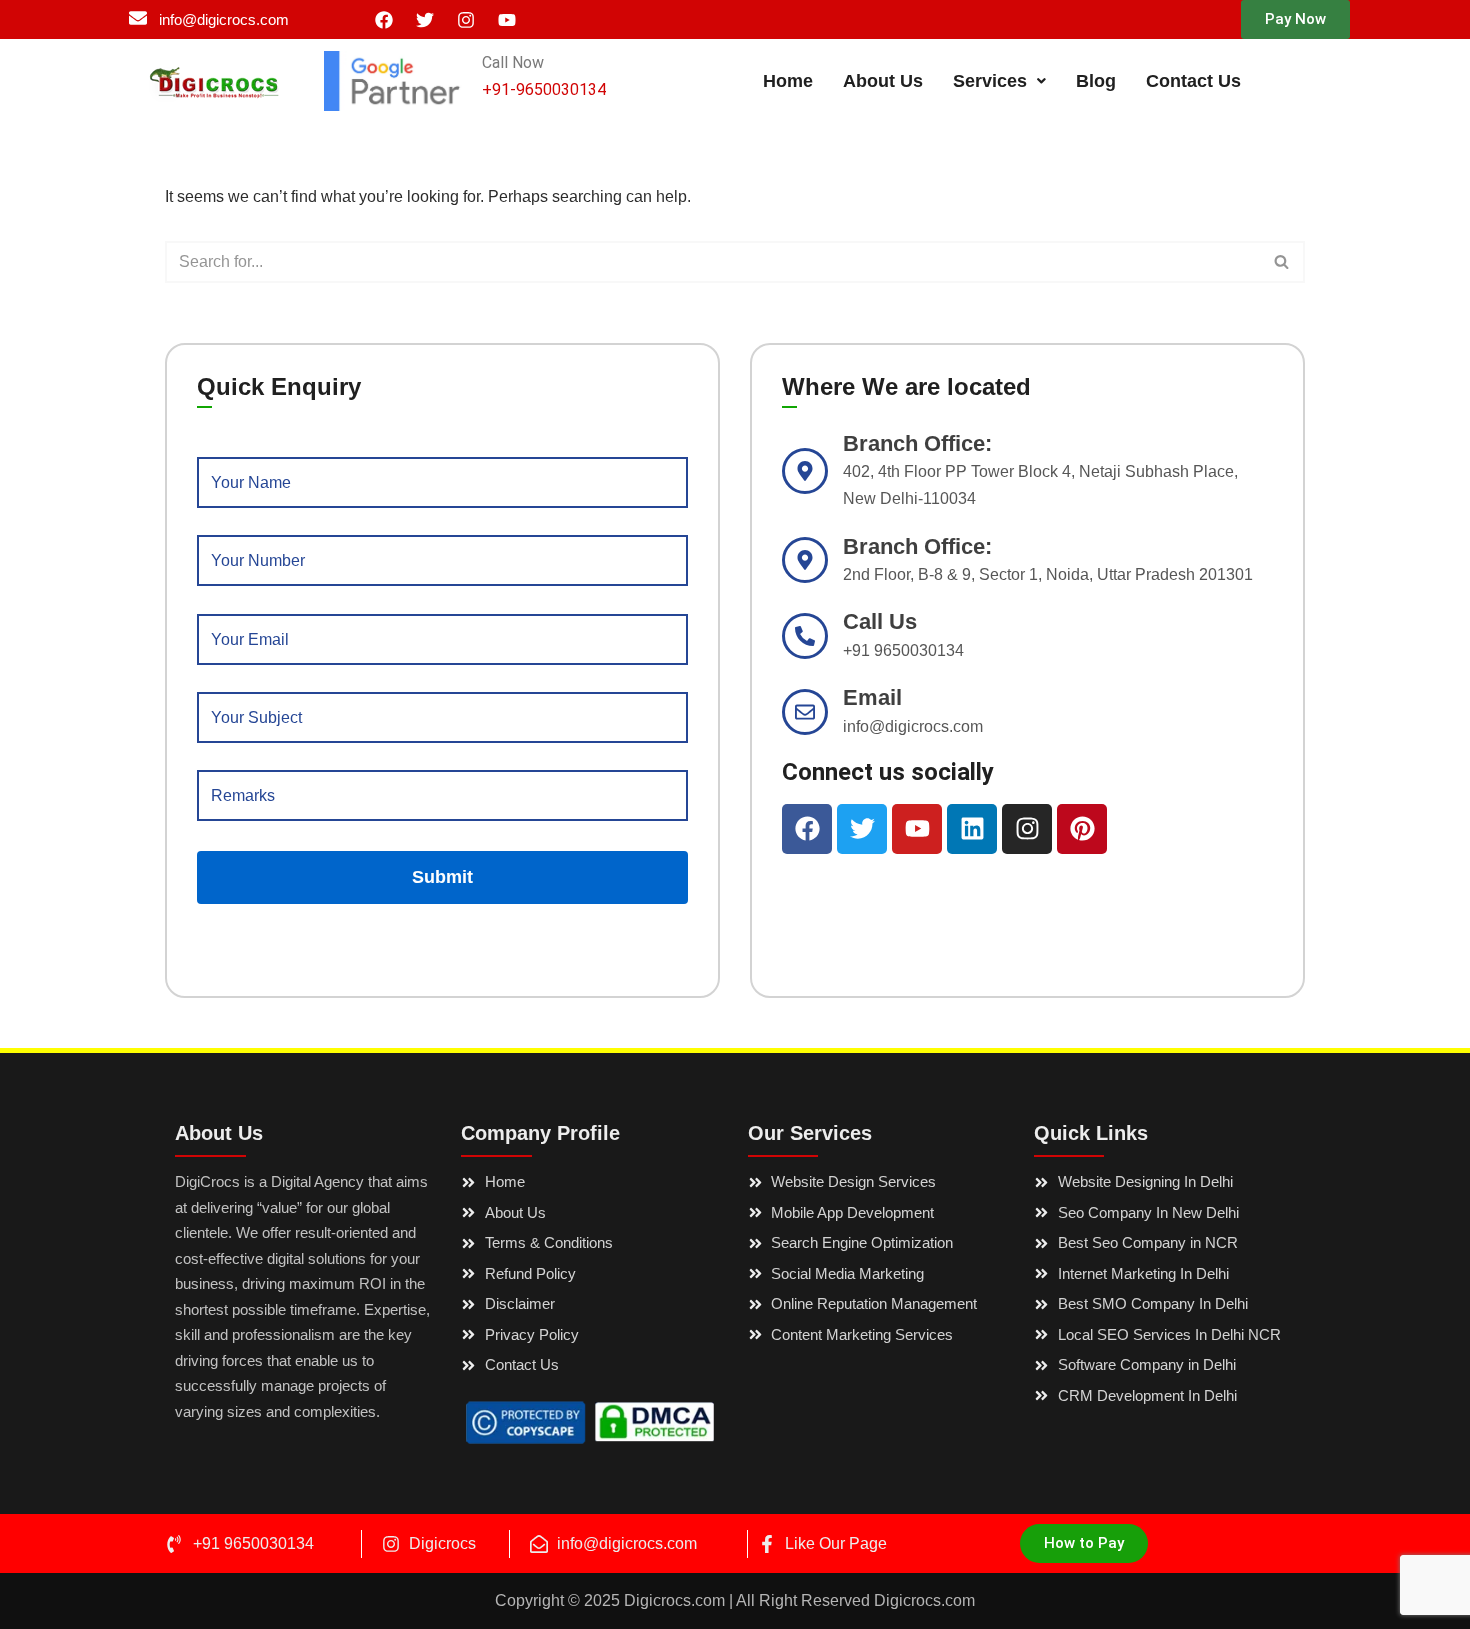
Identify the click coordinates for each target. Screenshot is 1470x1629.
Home (788, 81)
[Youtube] (507, 20)
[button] (1295, 19)
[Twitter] (425, 20)
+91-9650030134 (544, 89)
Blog (1096, 81)
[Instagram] (466, 20)
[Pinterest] (1082, 829)
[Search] (1282, 262)
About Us (883, 81)
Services (990, 81)
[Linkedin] (972, 829)
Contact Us (1193, 81)
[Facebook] (384, 20)
